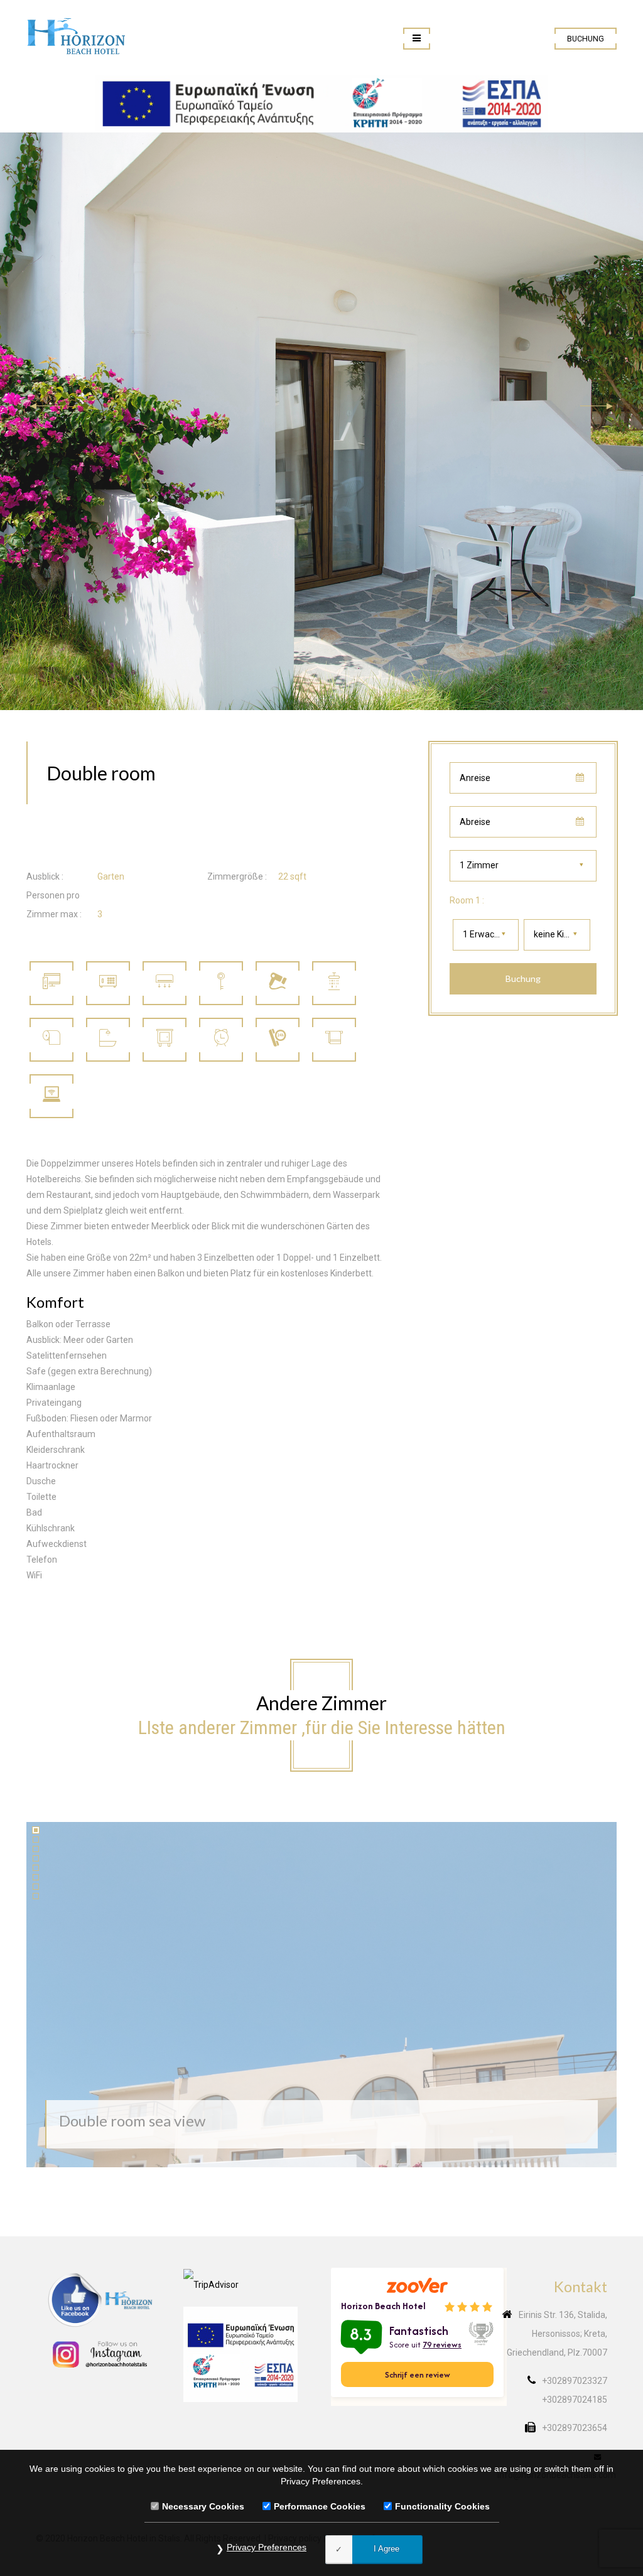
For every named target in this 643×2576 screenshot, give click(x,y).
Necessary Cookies (203, 2506)
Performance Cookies (320, 2506)
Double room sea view (132, 2121)
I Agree (386, 2549)
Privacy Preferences (267, 2547)
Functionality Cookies (442, 2506)
